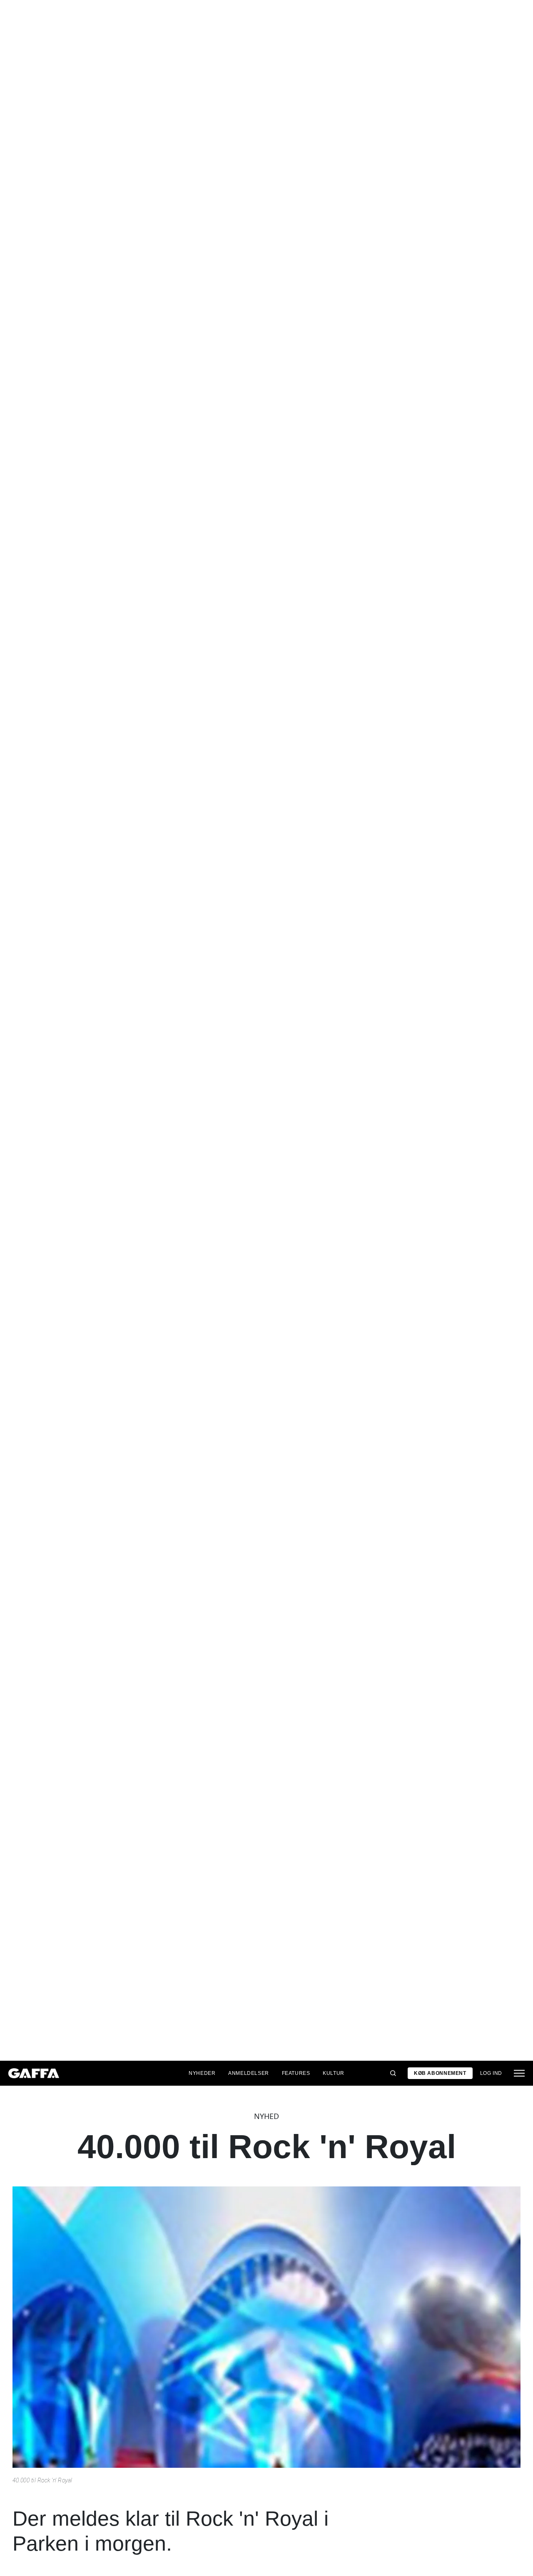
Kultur (334, 2073)
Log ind (491, 2073)
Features (296, 2073)
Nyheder (202, 2073)
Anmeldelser (249, 2073)
